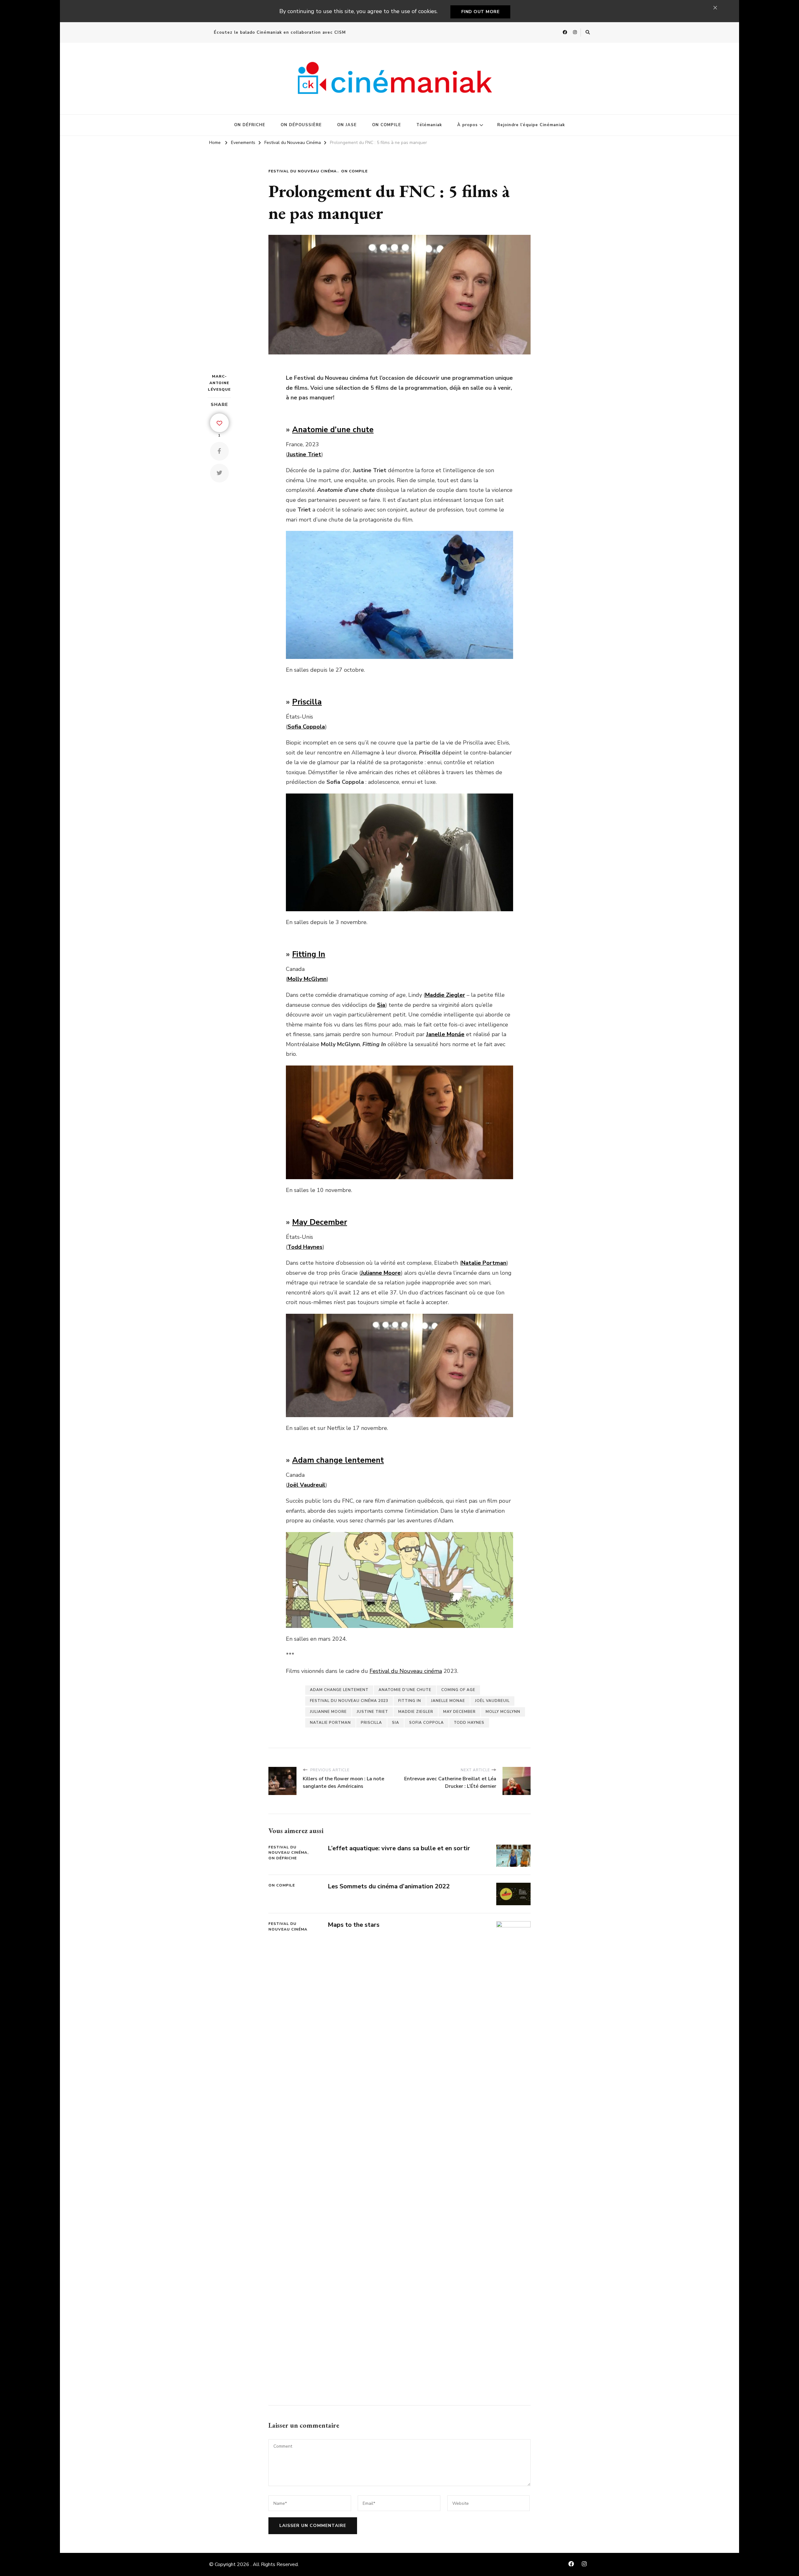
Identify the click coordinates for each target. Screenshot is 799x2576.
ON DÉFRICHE (250, 125)
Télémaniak (429, 125)
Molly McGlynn (503, 1712)
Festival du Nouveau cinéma (406, 1671)
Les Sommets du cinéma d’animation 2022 (389, 1886)
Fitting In (309, 954)
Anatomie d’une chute (333, 430)
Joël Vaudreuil (492, 1701)
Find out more (480, 12)
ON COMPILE (387, 125)
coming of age (458, 1690)
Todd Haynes (469, 1723)
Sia (396, 1723)
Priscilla (307, 702)
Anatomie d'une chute (405, 1690)
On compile (354, 171)
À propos (468, 125)
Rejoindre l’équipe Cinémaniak (531, 125)
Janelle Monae (448, 1701)
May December (320, 1222)
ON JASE (347, 125)
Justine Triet (373, 1712)
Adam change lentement (338, 1460)
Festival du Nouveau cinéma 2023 (349, 1701)
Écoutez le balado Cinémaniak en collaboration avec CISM (280, 32)
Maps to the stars (354, 1925)
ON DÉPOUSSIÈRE (301, 125)
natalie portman (330, 1723)
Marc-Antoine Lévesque (219, 383)
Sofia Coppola (426, 1723)
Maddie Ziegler (416, 1712)
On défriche (283, 1858)
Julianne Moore (328, 1712)
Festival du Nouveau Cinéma (303, 171)
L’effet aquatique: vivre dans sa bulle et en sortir (399, 1848)
